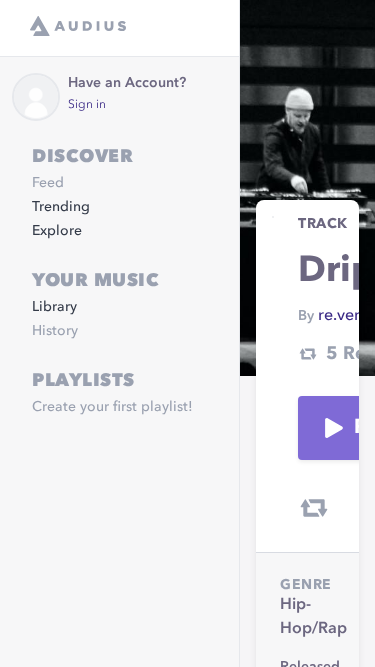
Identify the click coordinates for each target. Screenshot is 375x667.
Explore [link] (57, 231)
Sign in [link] (87, 105)
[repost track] (314, 508)
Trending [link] (61, 207)
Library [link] (54, 307)
